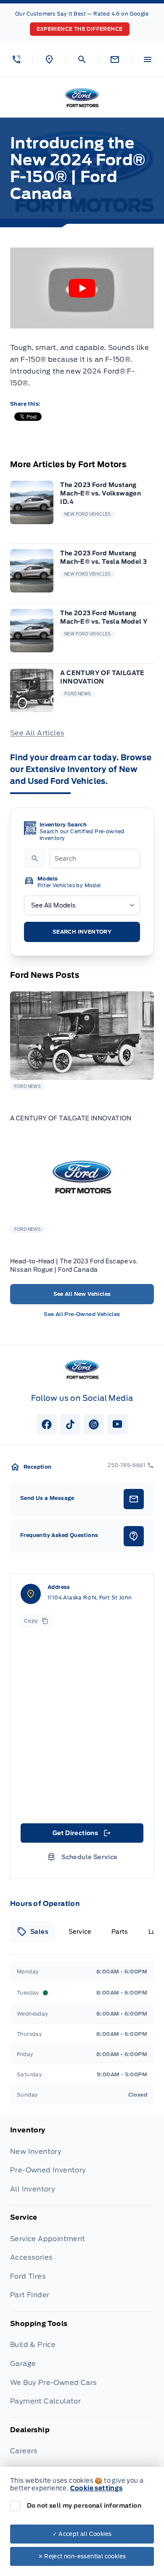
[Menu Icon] (148, 59)
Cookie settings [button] (97, 2488)
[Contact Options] (115, 59)
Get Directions (81, 1835)
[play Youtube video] (82, 288)
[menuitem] (82, 2166)
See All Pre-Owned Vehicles (82, 1314)
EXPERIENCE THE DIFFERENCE (80, 29)
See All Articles (37, 733)
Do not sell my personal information (84, 2506)
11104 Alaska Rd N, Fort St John (90, 1598)
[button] (16, 59)
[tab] (33, 1932)
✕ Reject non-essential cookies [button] (82, 2556)
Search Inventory (82, 932)
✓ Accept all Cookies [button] (82, 2534)
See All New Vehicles (82, 1294)
